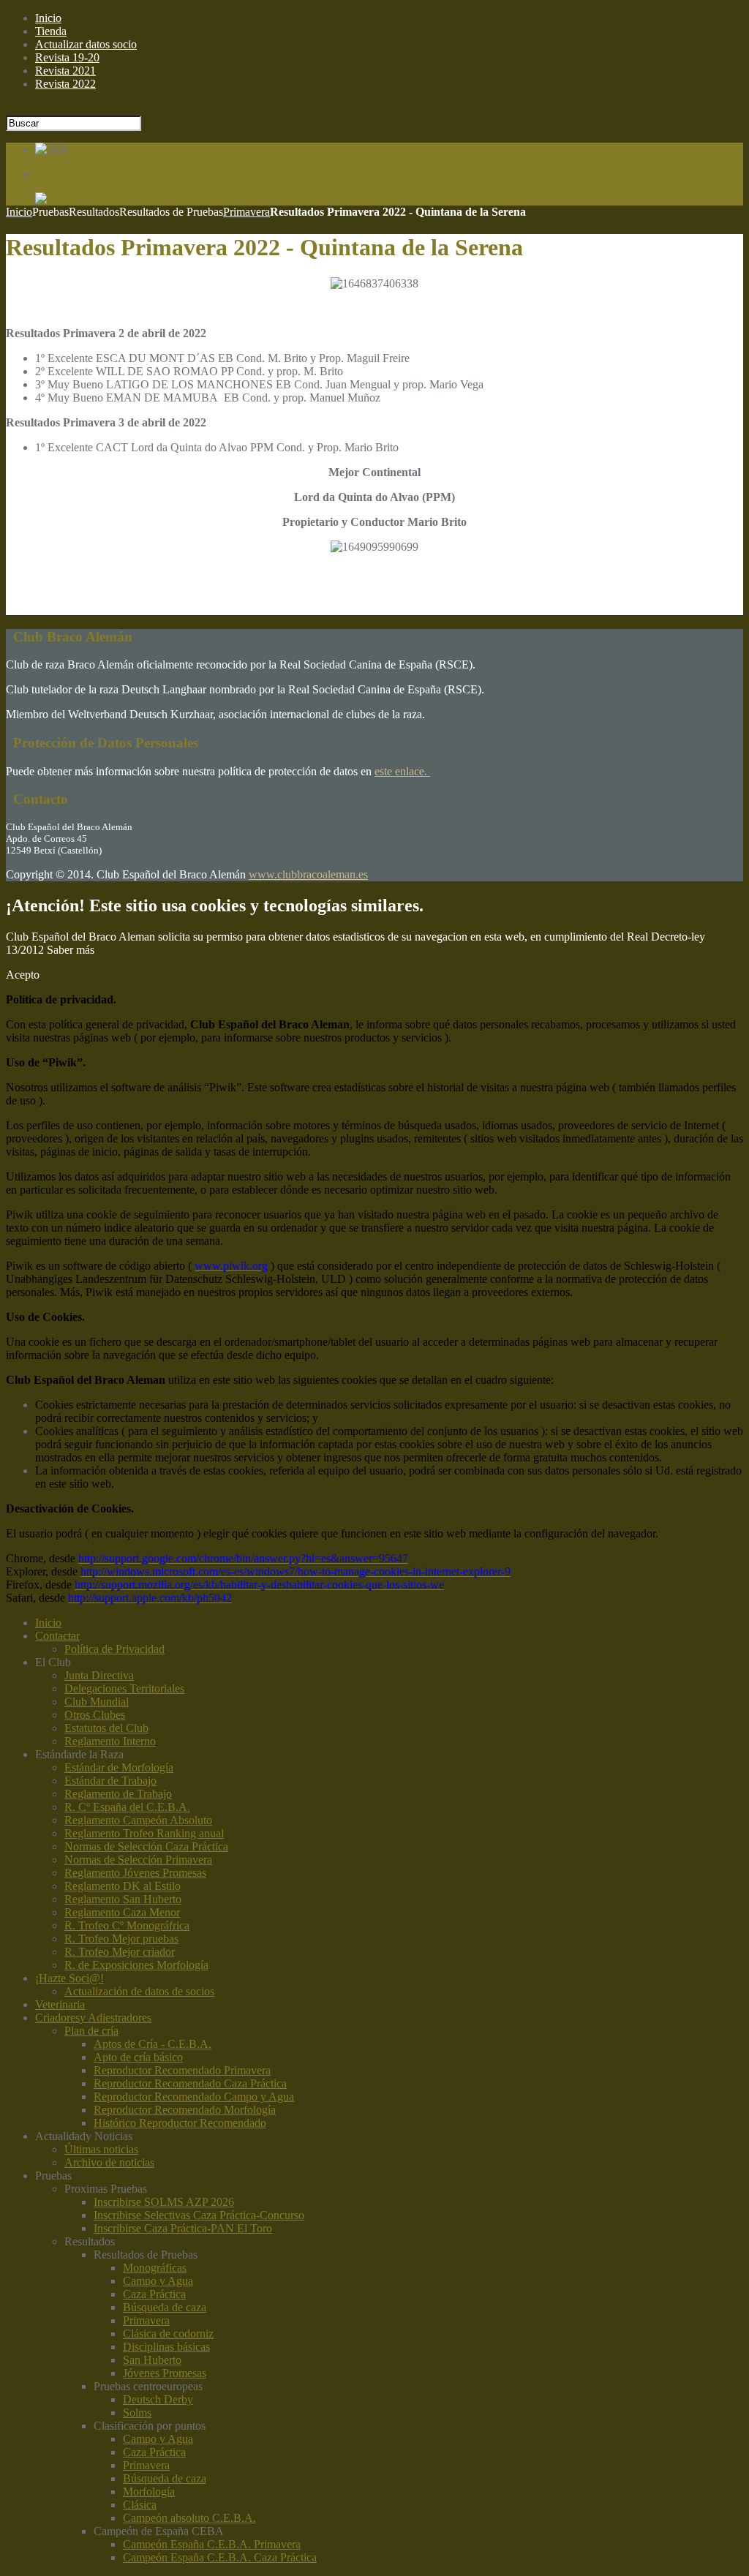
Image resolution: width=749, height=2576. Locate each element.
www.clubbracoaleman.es (308, 874)
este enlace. (402, 771)
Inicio (19, 212)
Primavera (246, 212)
